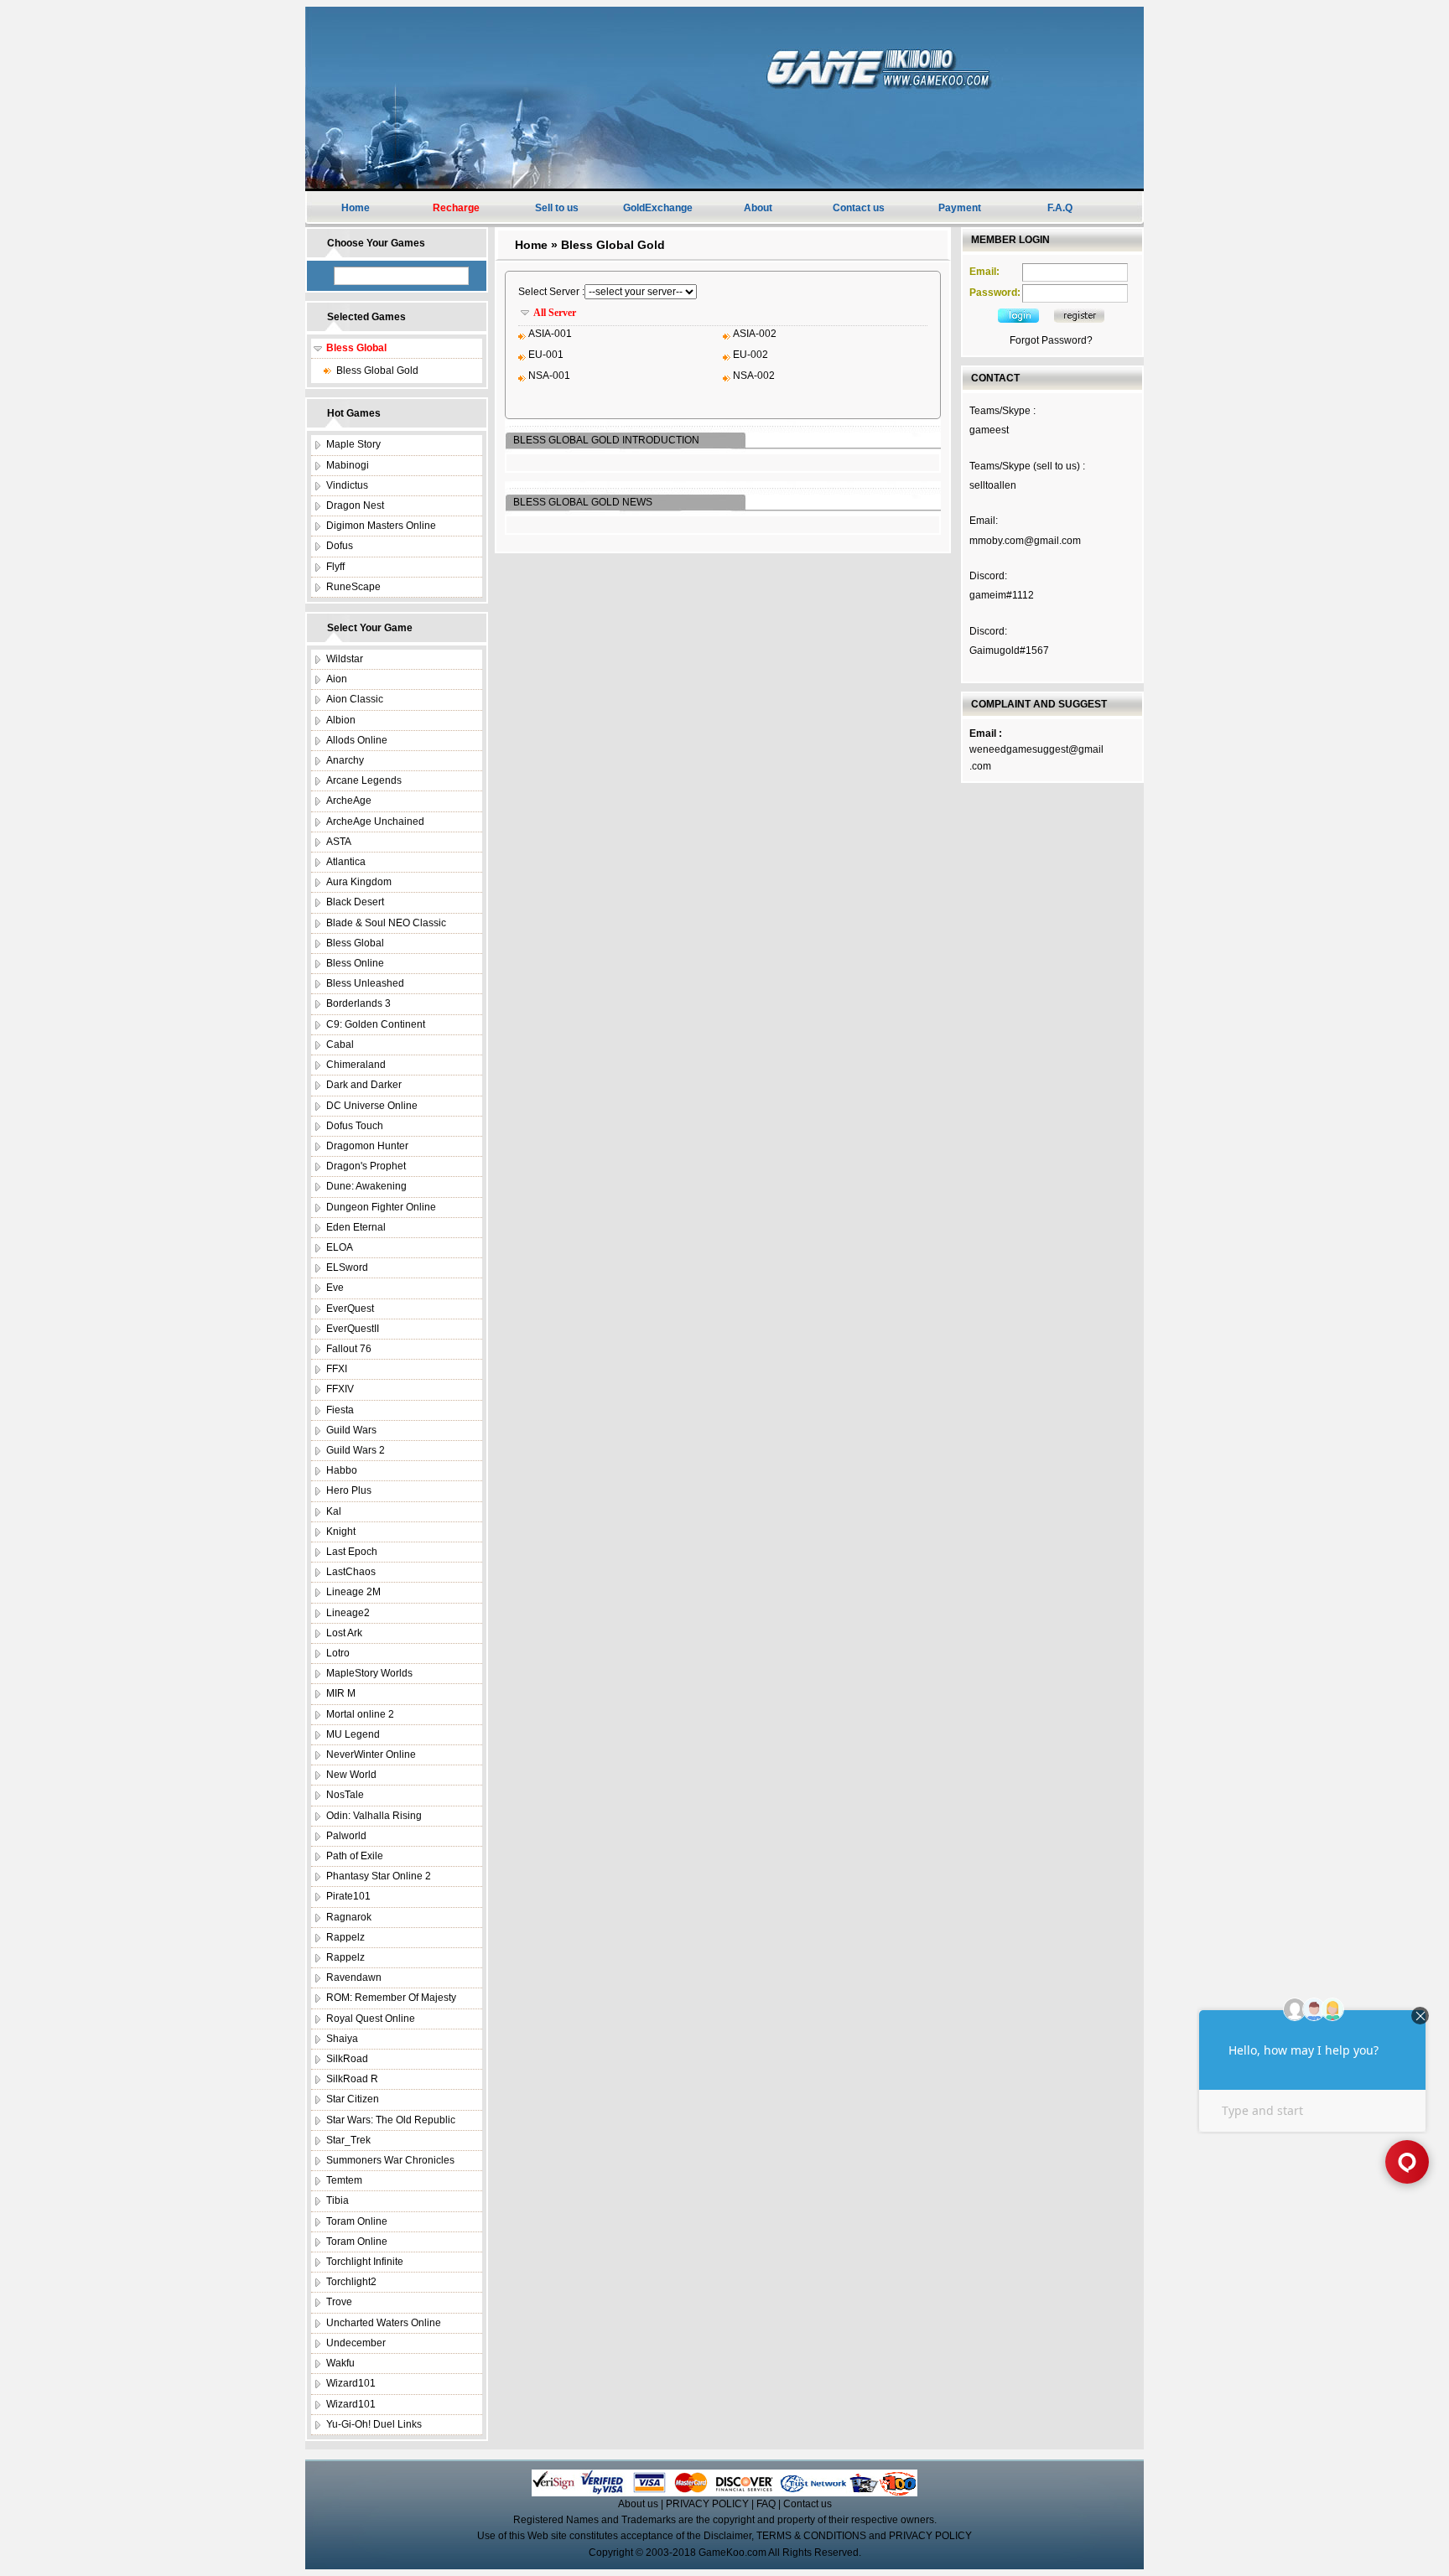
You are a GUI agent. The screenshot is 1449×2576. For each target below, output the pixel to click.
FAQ (766, 2504)
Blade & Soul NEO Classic (386, 923)
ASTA (339, 842)
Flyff (335, 567)
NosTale (345, 1795)
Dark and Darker (364, 1085)
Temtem (344, 2180)
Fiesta (340, 1410)
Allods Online (357, 740)
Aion (337, 679)
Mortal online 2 (360, 1714)
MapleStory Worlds (369, 1673)
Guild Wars (351, 1430)
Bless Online (355, 963)
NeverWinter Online (371, 1754)
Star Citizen (353, 2099)
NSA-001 (549, 376)
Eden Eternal (356, 1227)
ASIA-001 (550, 334)
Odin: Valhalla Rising (374, 1816)
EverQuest (350, 1309)
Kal (334, 1511)
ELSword (347, 1267)
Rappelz (345, 1937)
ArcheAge (349, 801)
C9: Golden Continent (376, 1024)
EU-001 (546, 355)
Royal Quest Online (371, 2019)
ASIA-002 (755, 334)
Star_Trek (348, 2140)
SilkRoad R (352, 2079)
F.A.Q (1060, 208)
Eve (335, 1288)
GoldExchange (658, 208)
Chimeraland (356, 1065)
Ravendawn (354, 1977)
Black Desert (355, 902)
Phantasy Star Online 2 (379, 1876)
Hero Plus (349, 1490)
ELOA (340, 1247)
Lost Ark (344, 1633)
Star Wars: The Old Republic (391, 2120)
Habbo (342, 1470)
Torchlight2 (351, 2282)
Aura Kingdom (359, 882)
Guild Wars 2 (356, 1450)
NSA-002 (754, 376)
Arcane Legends (364, 780)
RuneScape (353, 587)
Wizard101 (351, 2383)
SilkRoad (347, 2059)
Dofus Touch (355, 1126)
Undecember (356, 2343)
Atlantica (346, 862)
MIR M (341, 1693)
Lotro (338, 1653)
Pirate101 (348, 1896)
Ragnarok (349, 1917)
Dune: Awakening (366, 1186)
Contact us (859, 208)
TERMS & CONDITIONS (811, 2536)
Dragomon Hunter (367, 1146)
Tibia (338, 2200)
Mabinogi (348, 465)
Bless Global (355, 943)
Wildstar (345, 659)
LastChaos (351, 1572)
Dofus (340, 546)
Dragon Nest (355, 505)
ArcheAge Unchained (375, 822)
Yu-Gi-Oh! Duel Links (374, 2424)
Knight (341, 1532)
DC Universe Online (372, 1106)
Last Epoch (352, 1552)
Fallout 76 (349, 1349)
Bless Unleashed (365, 983)
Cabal (340, 1044)
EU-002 (750, 355)
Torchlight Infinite (365, 2262)
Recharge (456, 208)
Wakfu (340, 2363)
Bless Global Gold (377, 371)
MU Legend (353, 1734)
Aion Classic (355, 699)
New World (351, 1775)
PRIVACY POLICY (707, 2504)
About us (638, 2504)
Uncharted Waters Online (384, 2323)
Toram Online (357, 2221)
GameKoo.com (732, 2553)
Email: (984, 272)
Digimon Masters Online (381, 526)
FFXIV (340, 1389)
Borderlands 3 (358, 1003)
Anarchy (345, 760)
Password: (995, 293)
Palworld (346, 1836)
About (758, 208)
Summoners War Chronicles (390, 2160)
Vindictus (347, 485)
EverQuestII (353, 1329)
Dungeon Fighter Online (381, 1207)
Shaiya (342, 2039)
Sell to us (557, 208)
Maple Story (353, 444)
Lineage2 (348, 1613)
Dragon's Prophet (366, 1166)
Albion (341, 720)
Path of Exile (355, 1856)
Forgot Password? (1051, 340)
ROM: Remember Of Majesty (391, 1998)
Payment (960, 208)
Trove (339, 2302)
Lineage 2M (353, 1592)
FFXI (337, 1369)
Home (356, 208)
